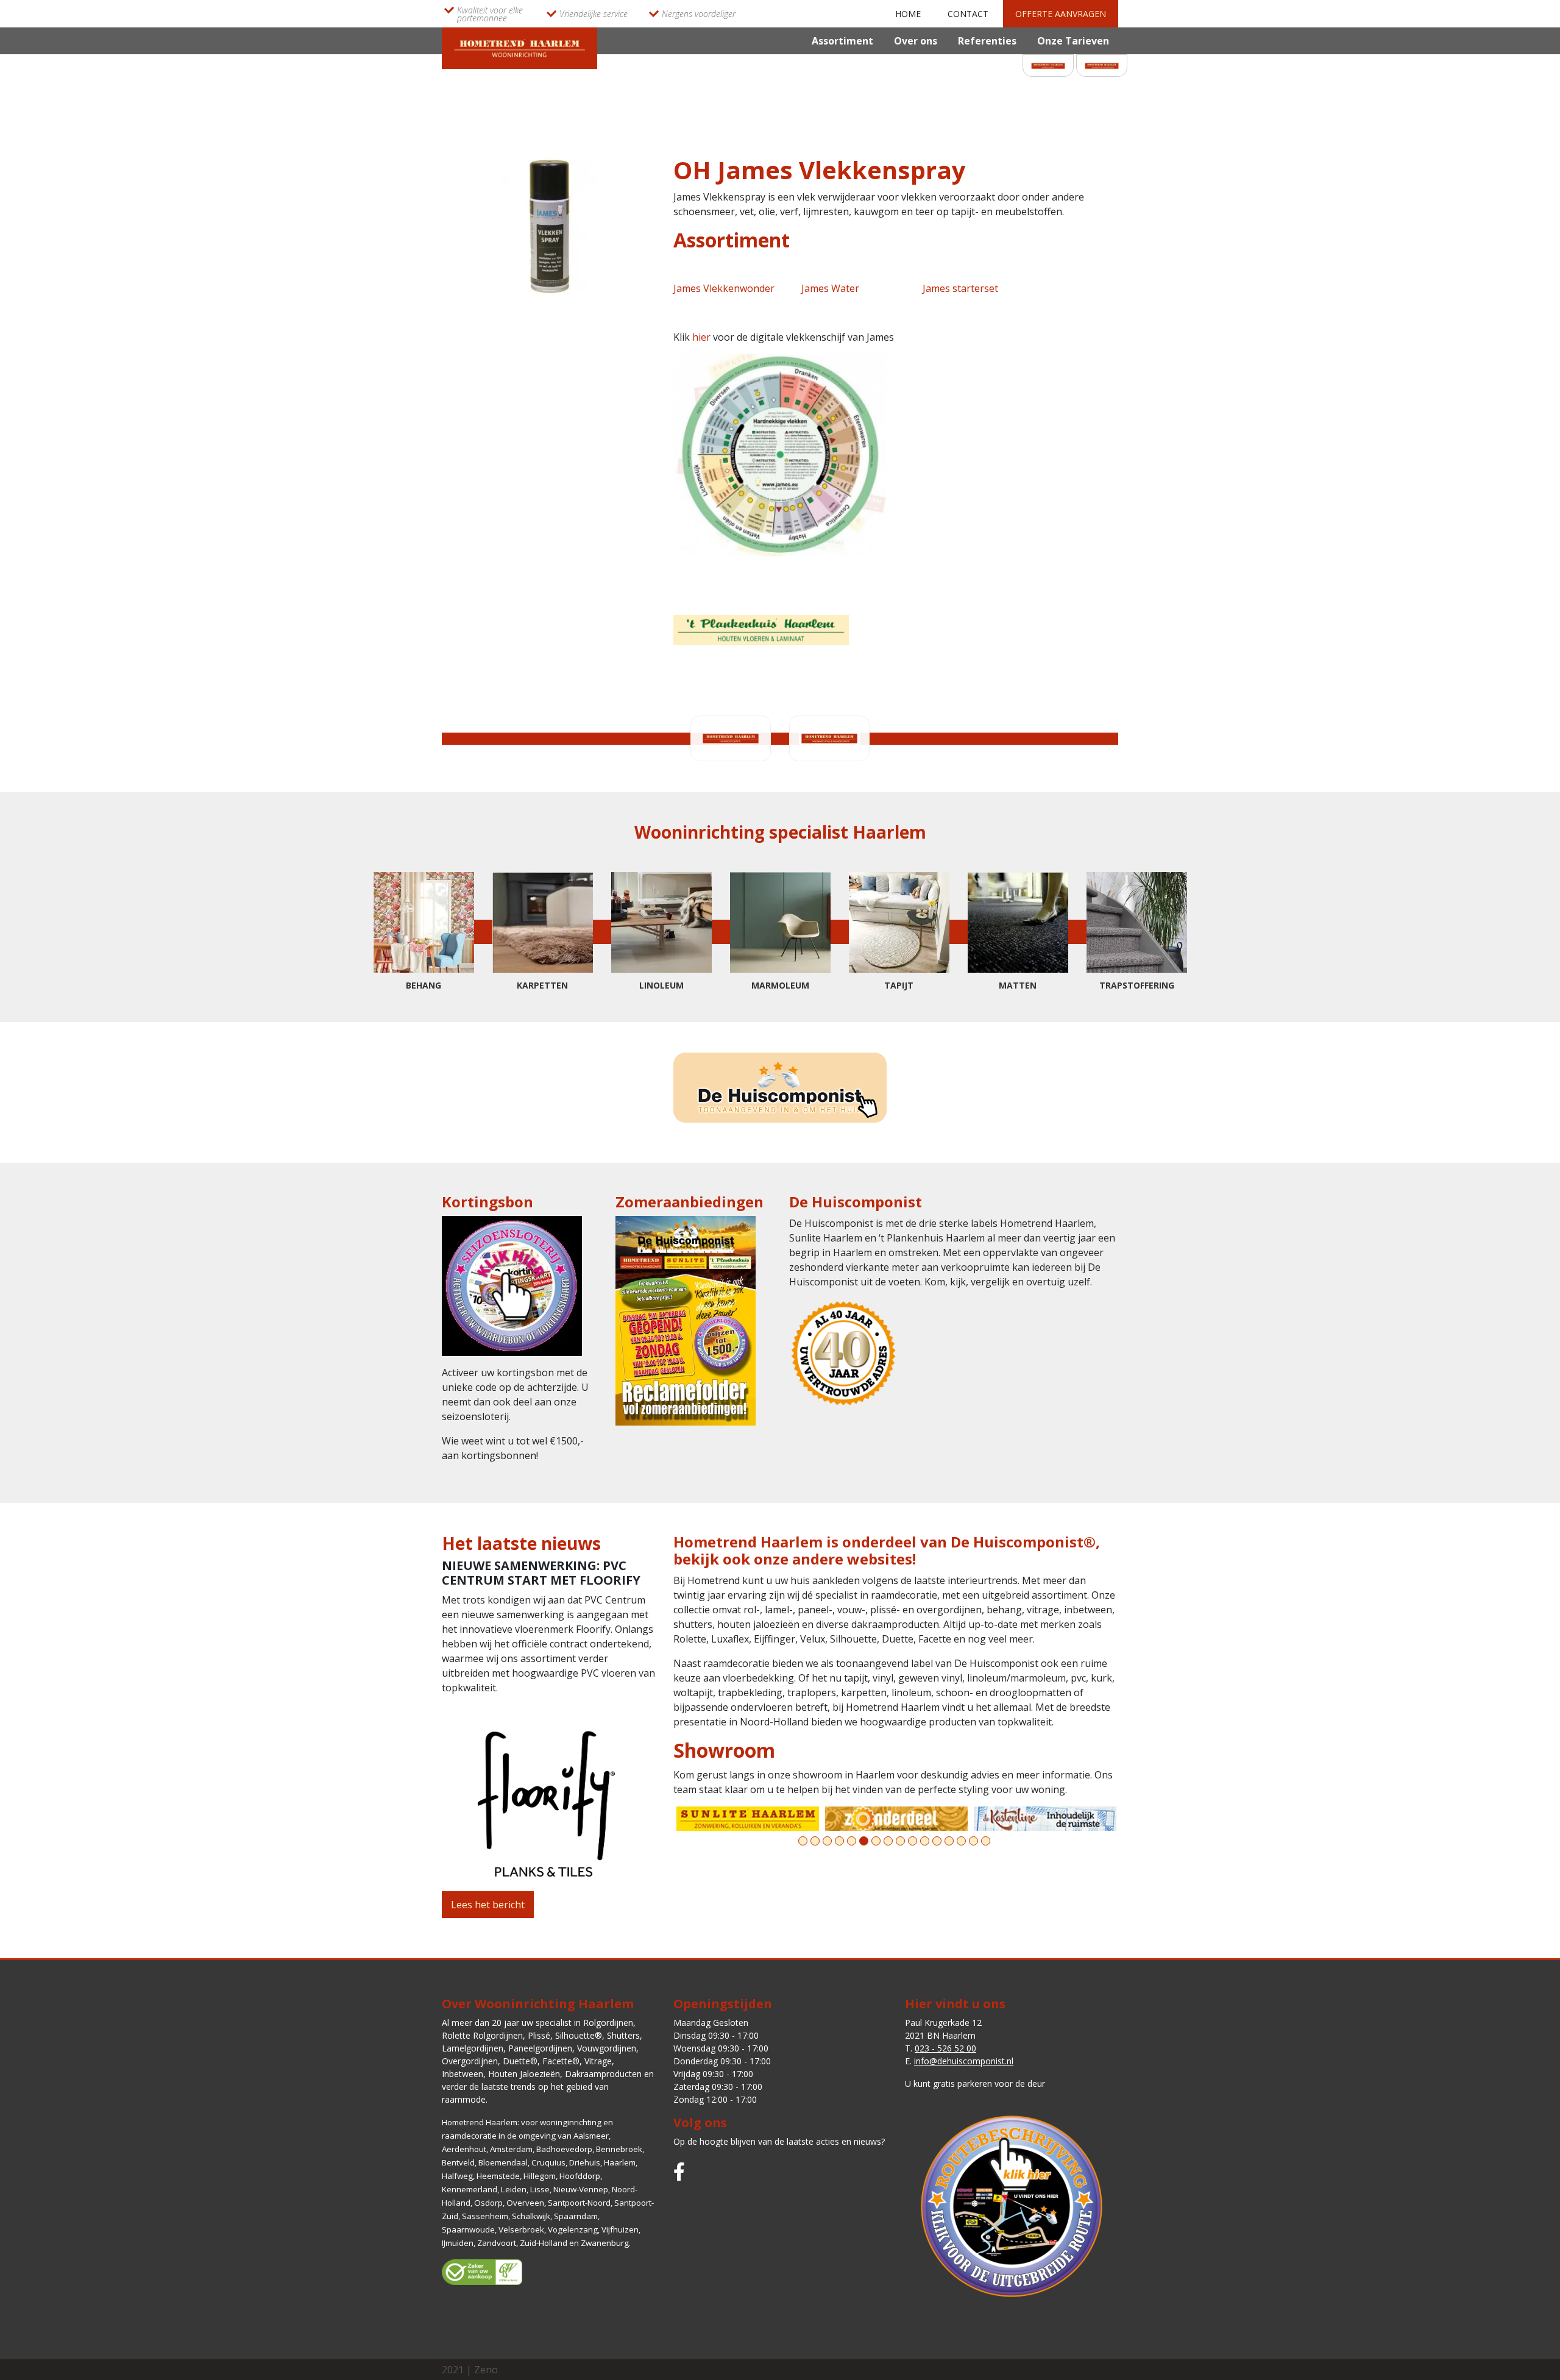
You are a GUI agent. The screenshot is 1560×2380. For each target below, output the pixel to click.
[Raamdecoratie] (1048, 65)
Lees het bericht (488, 1905)
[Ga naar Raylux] (1045, 1819)
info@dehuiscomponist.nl (964, 2061)
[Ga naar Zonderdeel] (748, 1819)
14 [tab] (961, 1841)
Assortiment (842, 41)
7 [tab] (876, 1841)
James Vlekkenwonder (724, 288)
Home (908, 14)
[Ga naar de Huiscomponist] (780, 1088)
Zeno (486, 2370)
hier (703, 337)
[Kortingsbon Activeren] (512, 1289)
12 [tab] (937, 1841)
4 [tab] (839, 1841)
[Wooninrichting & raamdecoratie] (1102, 65)
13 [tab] (949, 1841)
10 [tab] (913, 1841)
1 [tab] (803, 1841)
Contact (968, 14)
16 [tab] (986, 1841)
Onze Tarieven (1073, 41)
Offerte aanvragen (1061, 14)
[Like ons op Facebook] (679, 2171)
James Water (830, 288)
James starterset (960, 288)
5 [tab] (852, 1841)
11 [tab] (925, 1841)
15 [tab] (973, 1841)
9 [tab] (900, 1841)
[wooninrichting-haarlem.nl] (519, 47)
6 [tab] (864, 1841)
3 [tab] (827, 1841)
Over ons (916, 41)
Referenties (987, 41)
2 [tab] (815, 1841)
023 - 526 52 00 (945, 2048)
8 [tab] (888, 1841)
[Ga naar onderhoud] (761, 629)
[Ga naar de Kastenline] (896, 1819)
